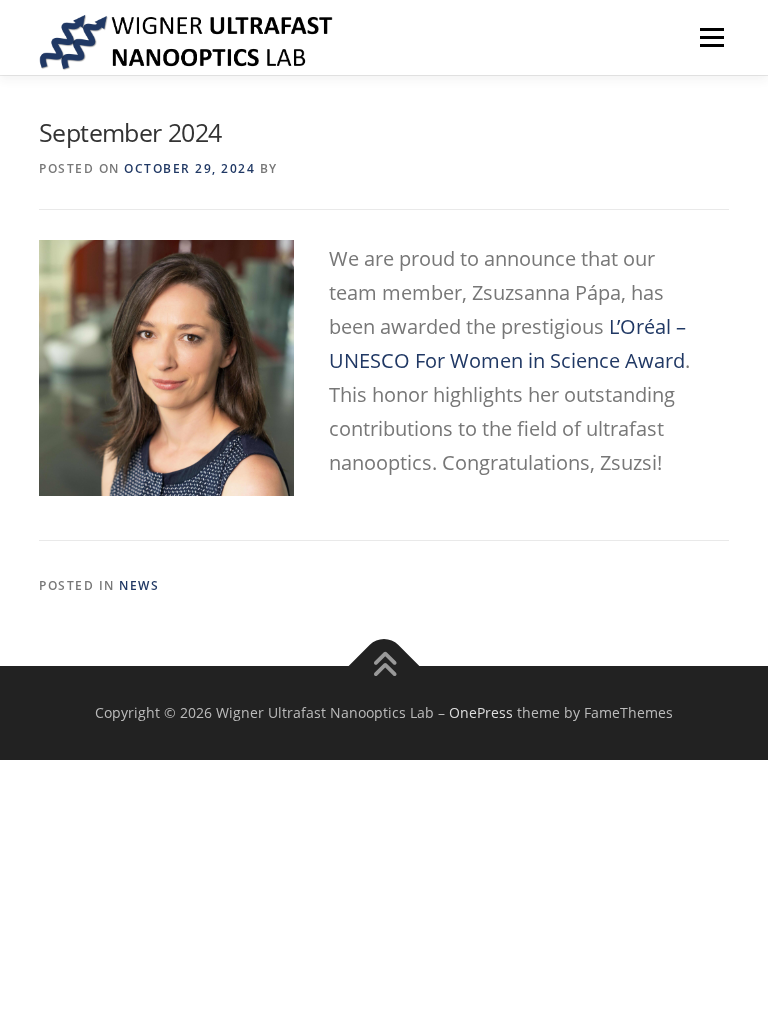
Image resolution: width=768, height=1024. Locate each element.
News (139, 585)
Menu (711, 37)
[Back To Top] (384, 666)
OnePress (481, 712)
